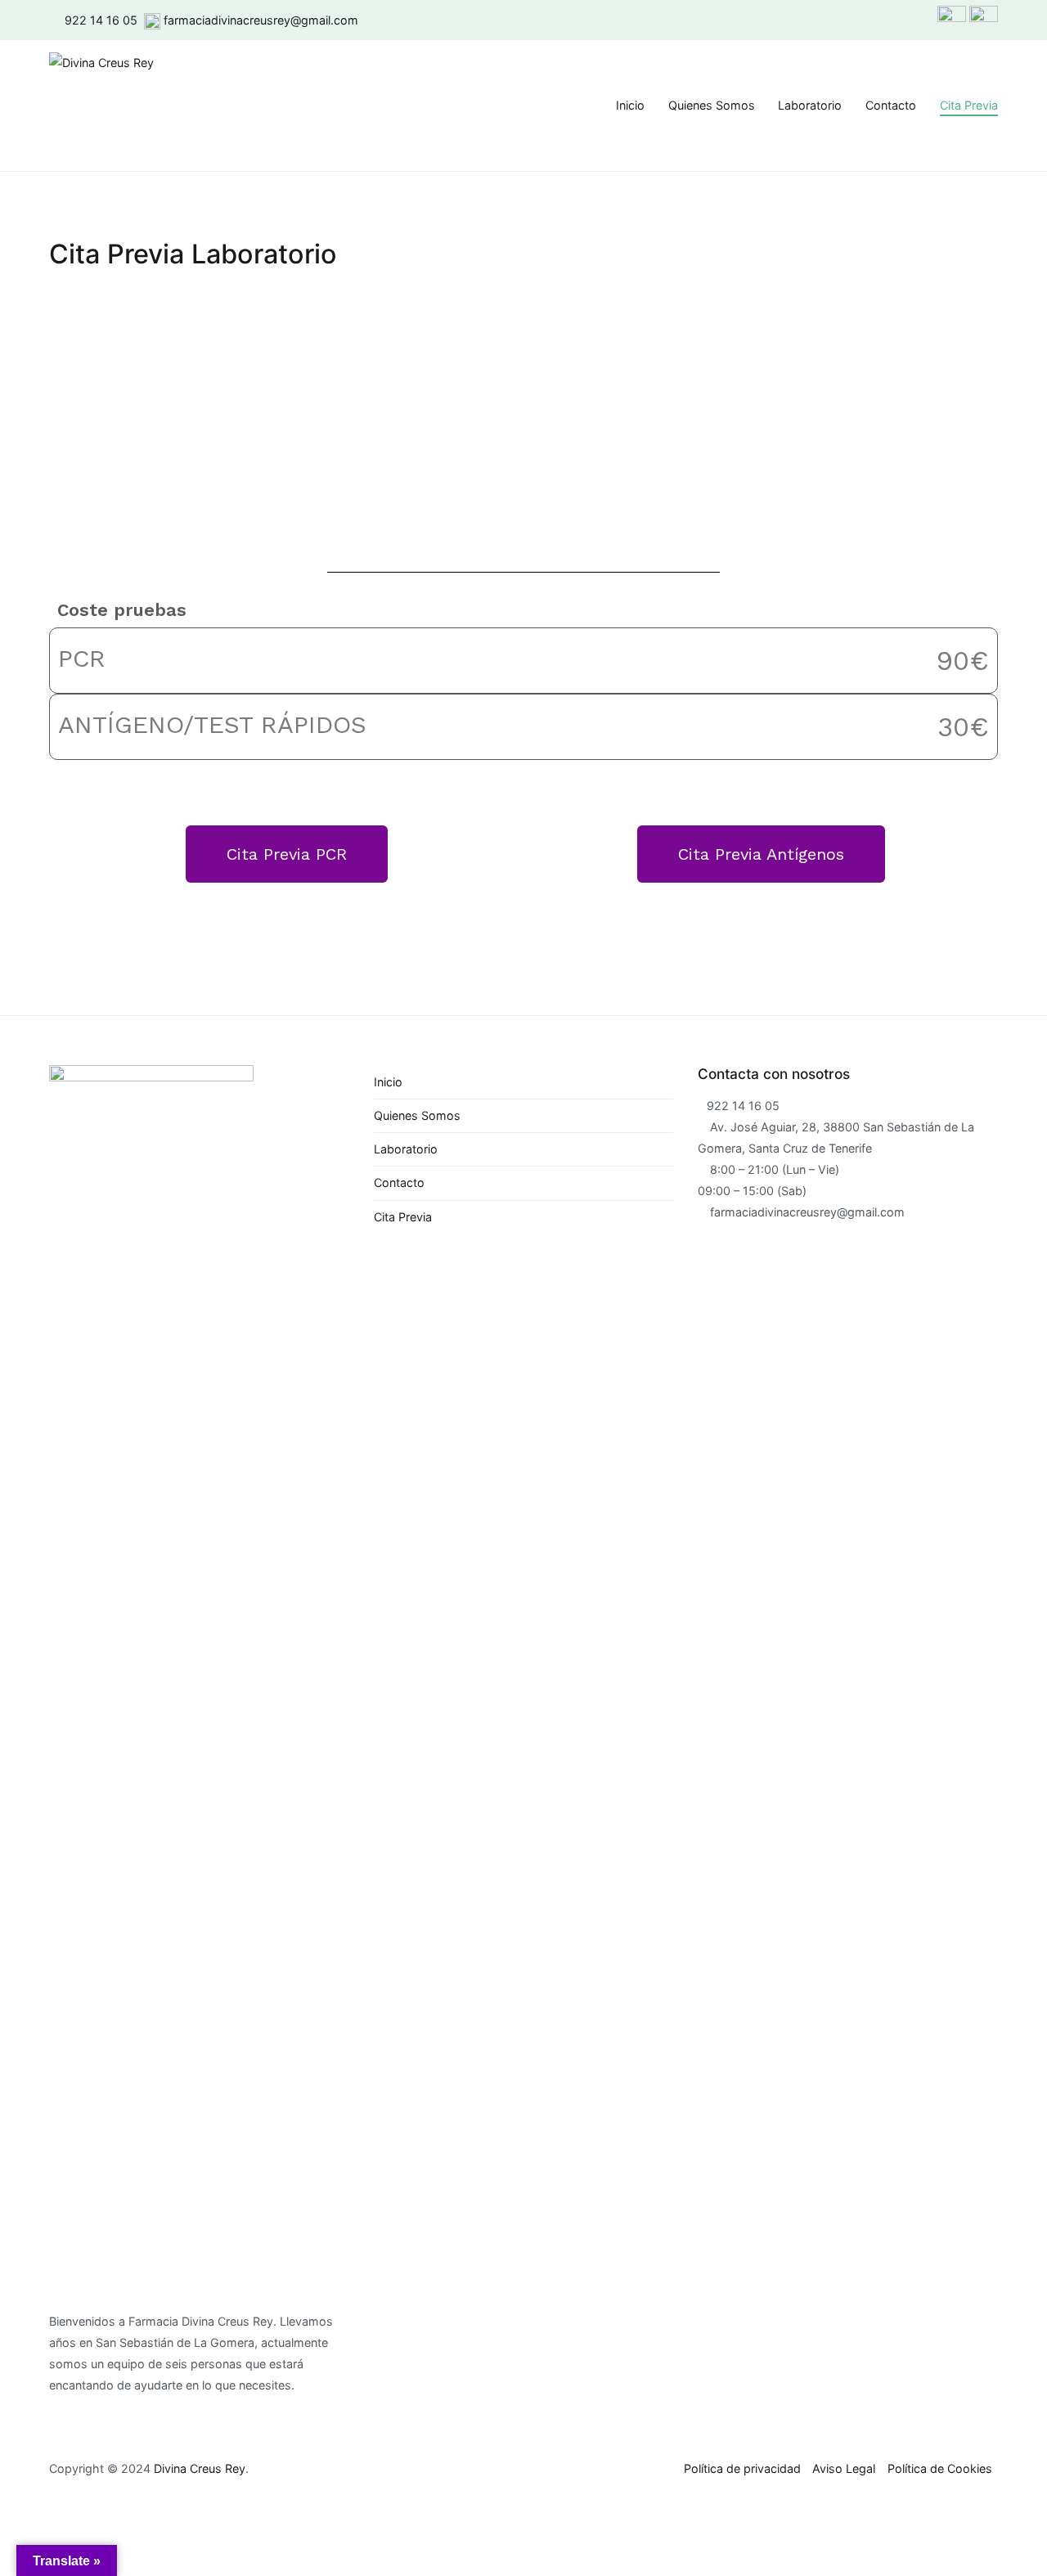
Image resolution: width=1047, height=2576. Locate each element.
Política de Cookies (940, 2468)
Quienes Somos (712, 105)
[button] (287, 854)
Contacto (891, 105)
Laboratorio (810, 105)
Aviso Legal (844, 2468)
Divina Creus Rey (200, 2468)
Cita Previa (969, 105)
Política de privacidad (742, 2468)
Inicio (630, 105)
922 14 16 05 (101, 20)
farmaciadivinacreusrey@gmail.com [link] (261, 20)
